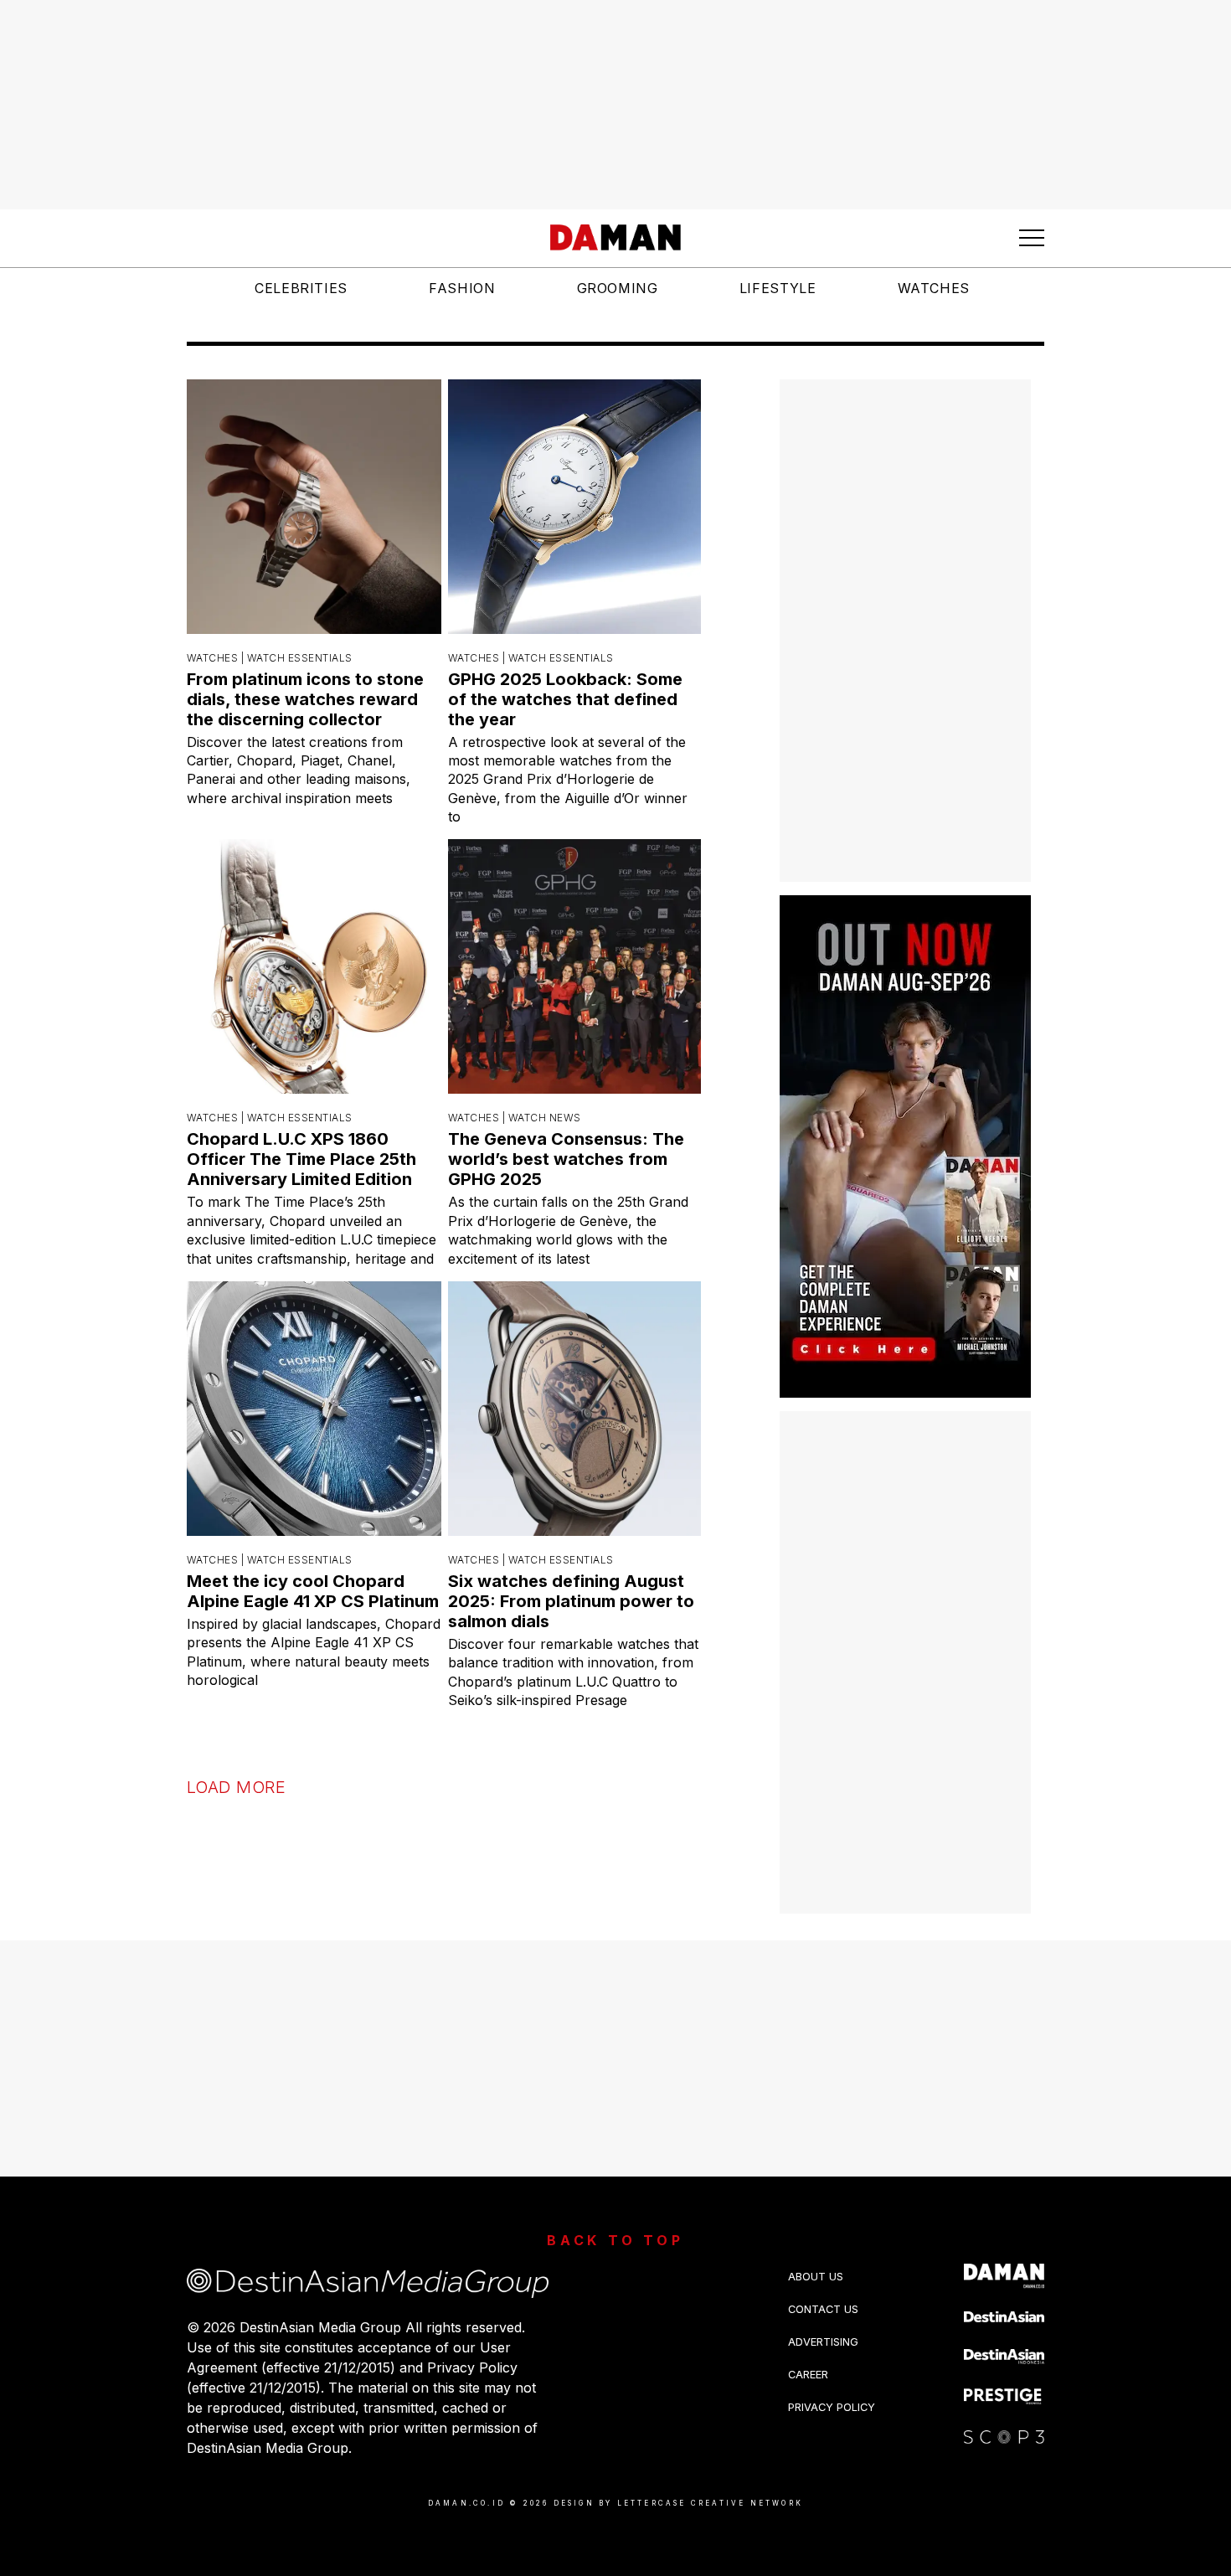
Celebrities (301, 288)
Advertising (823, 2342)
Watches (934, 288)
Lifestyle (778, 288)
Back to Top (615, 2240)
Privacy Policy (832, 2407)
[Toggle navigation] (1032, 238)
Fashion (462, 288)
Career (808, 2375)
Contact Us (823, 2309)
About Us (816, 2277)
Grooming (618, 288)
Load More (236, 1787)
